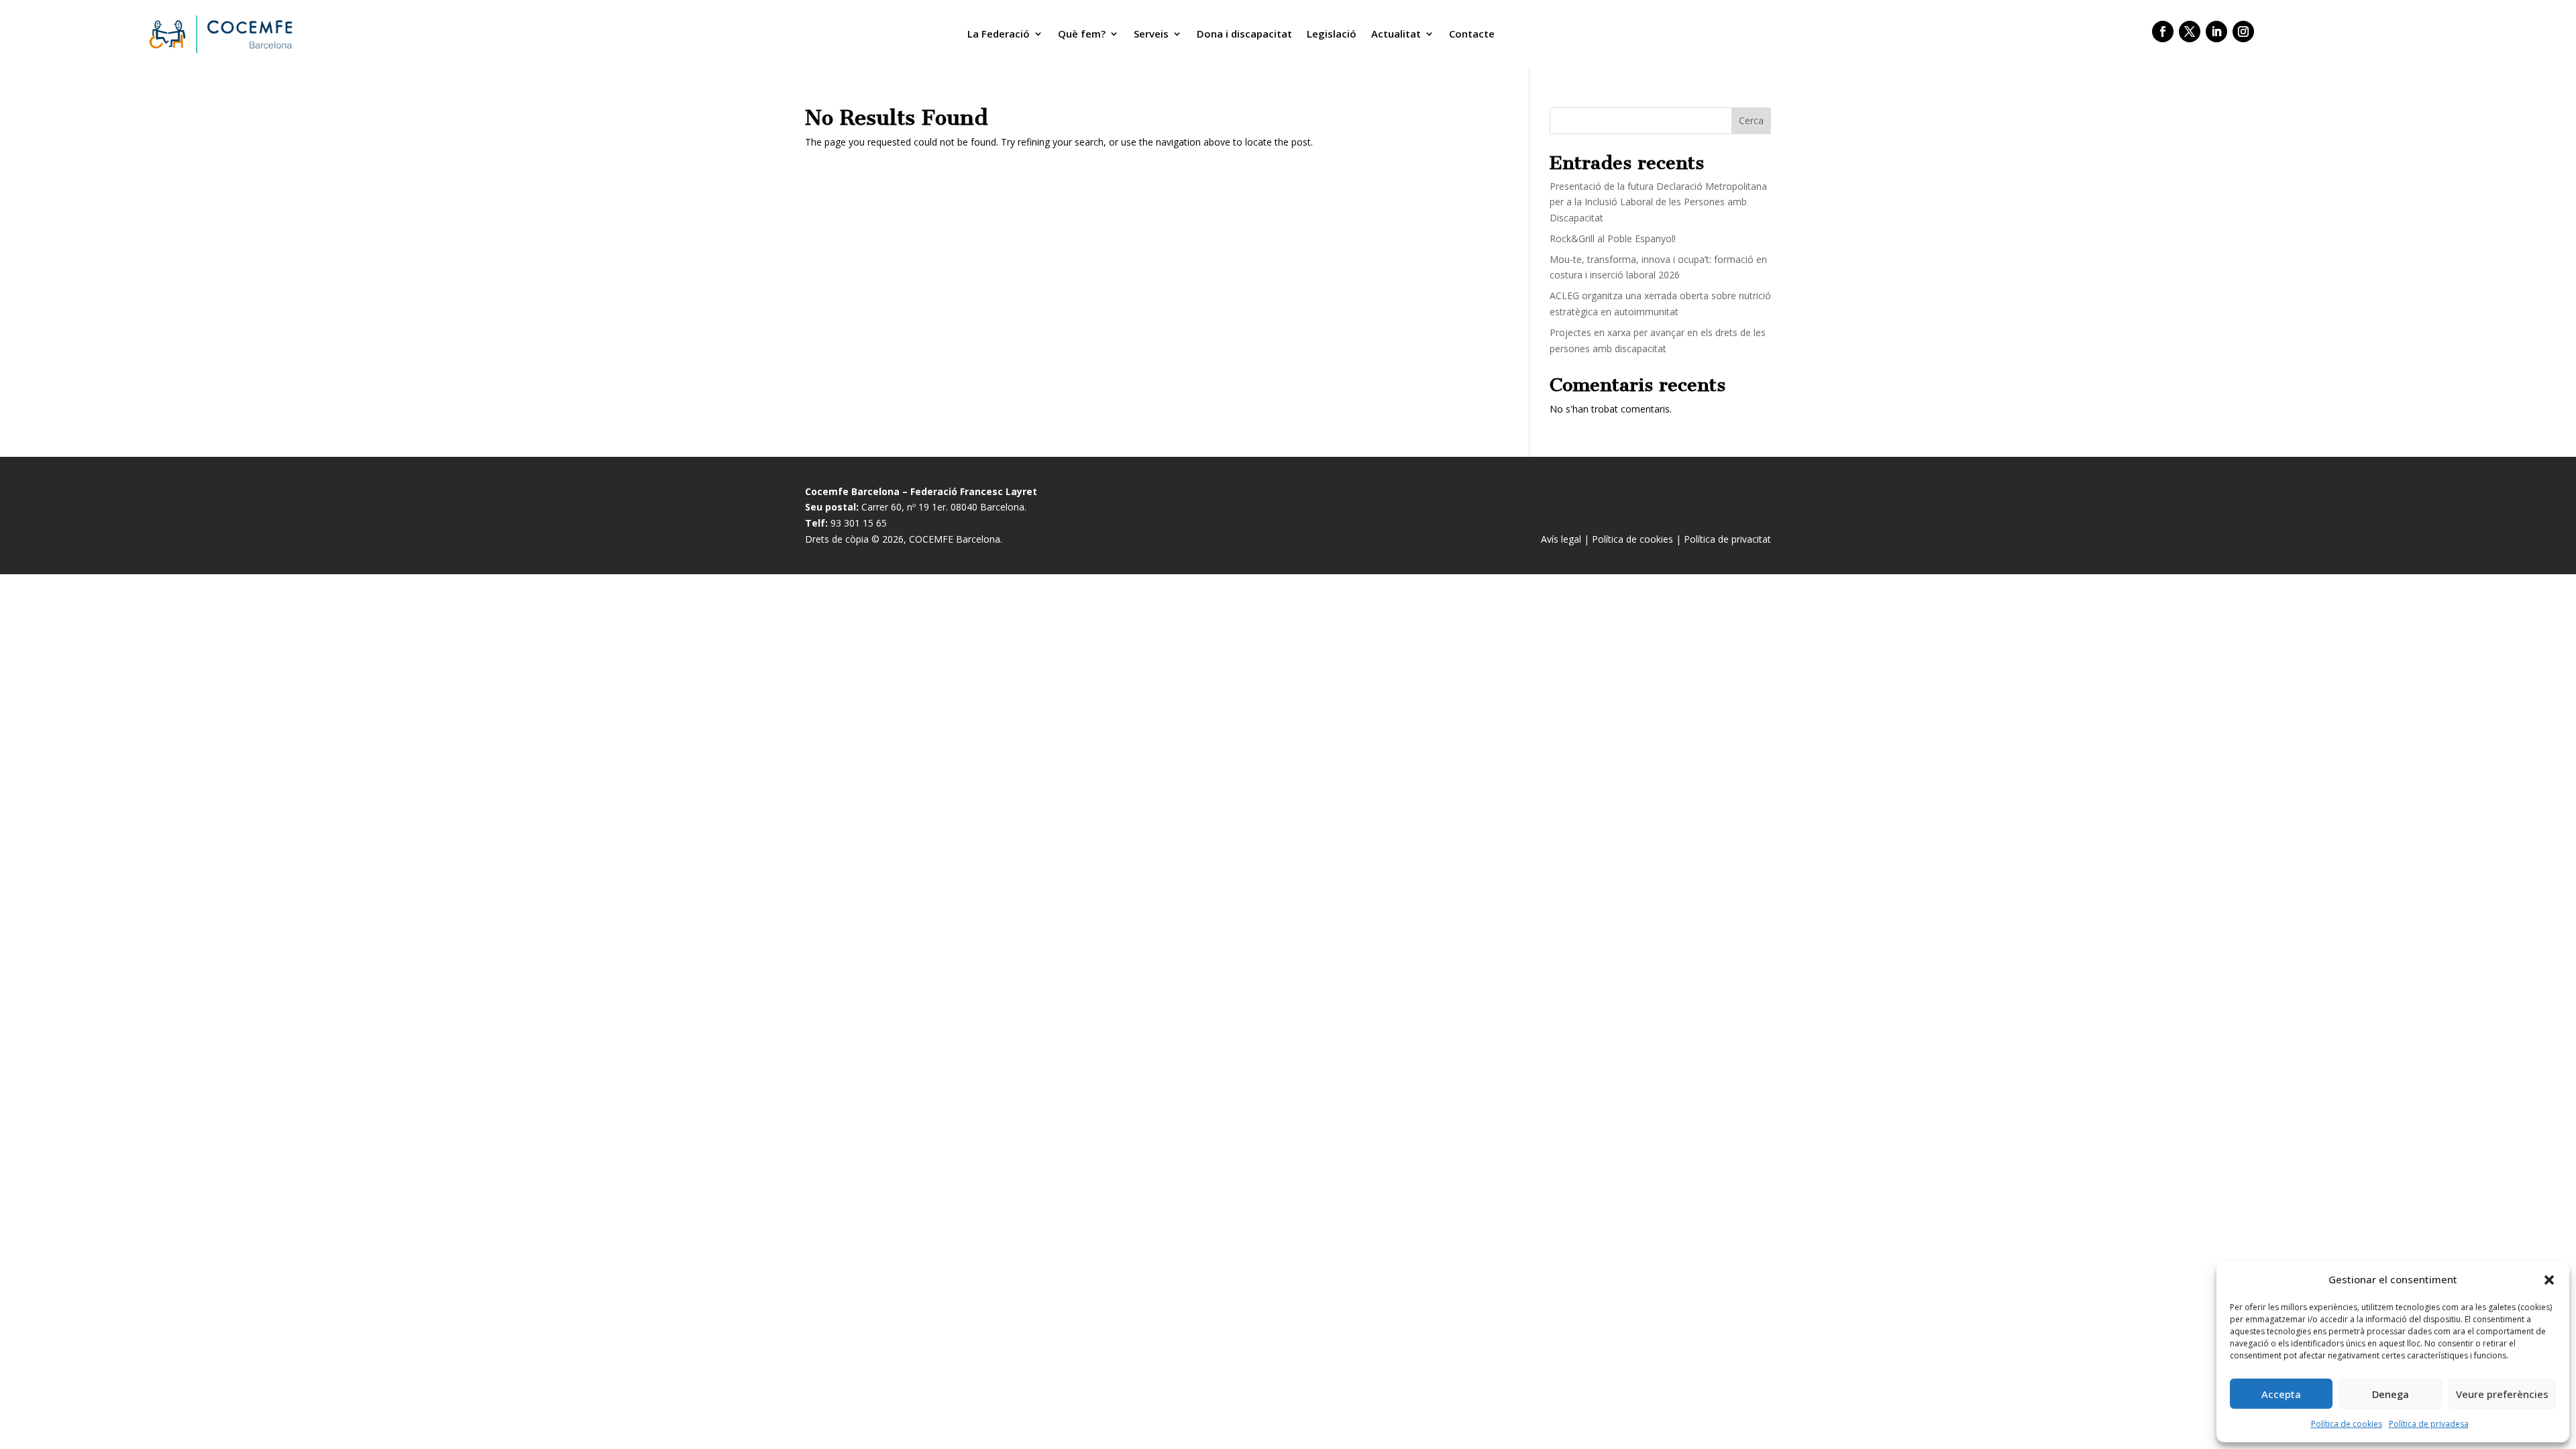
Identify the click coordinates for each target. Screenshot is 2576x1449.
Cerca (1751, 120)
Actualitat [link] (1396, 34)
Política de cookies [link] (2347, 1424)
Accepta (2281, 1394)
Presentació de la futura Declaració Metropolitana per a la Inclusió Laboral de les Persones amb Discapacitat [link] (1658, 202)
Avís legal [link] (1561, 539)
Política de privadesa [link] (2429, 1424)
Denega (2391, 1394)
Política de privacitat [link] (1727, 539)
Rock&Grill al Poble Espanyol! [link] (1613, 238)
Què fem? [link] (1082, 34)
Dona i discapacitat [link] (1244, 34)
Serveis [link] (1151, 34)
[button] (2549, 1280)
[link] (219, 34)
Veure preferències (2502, 1394)
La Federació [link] (999, 34)
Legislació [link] (1332, 34)
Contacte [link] (1472, 34)
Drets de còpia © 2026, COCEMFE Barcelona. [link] (904, 539)
